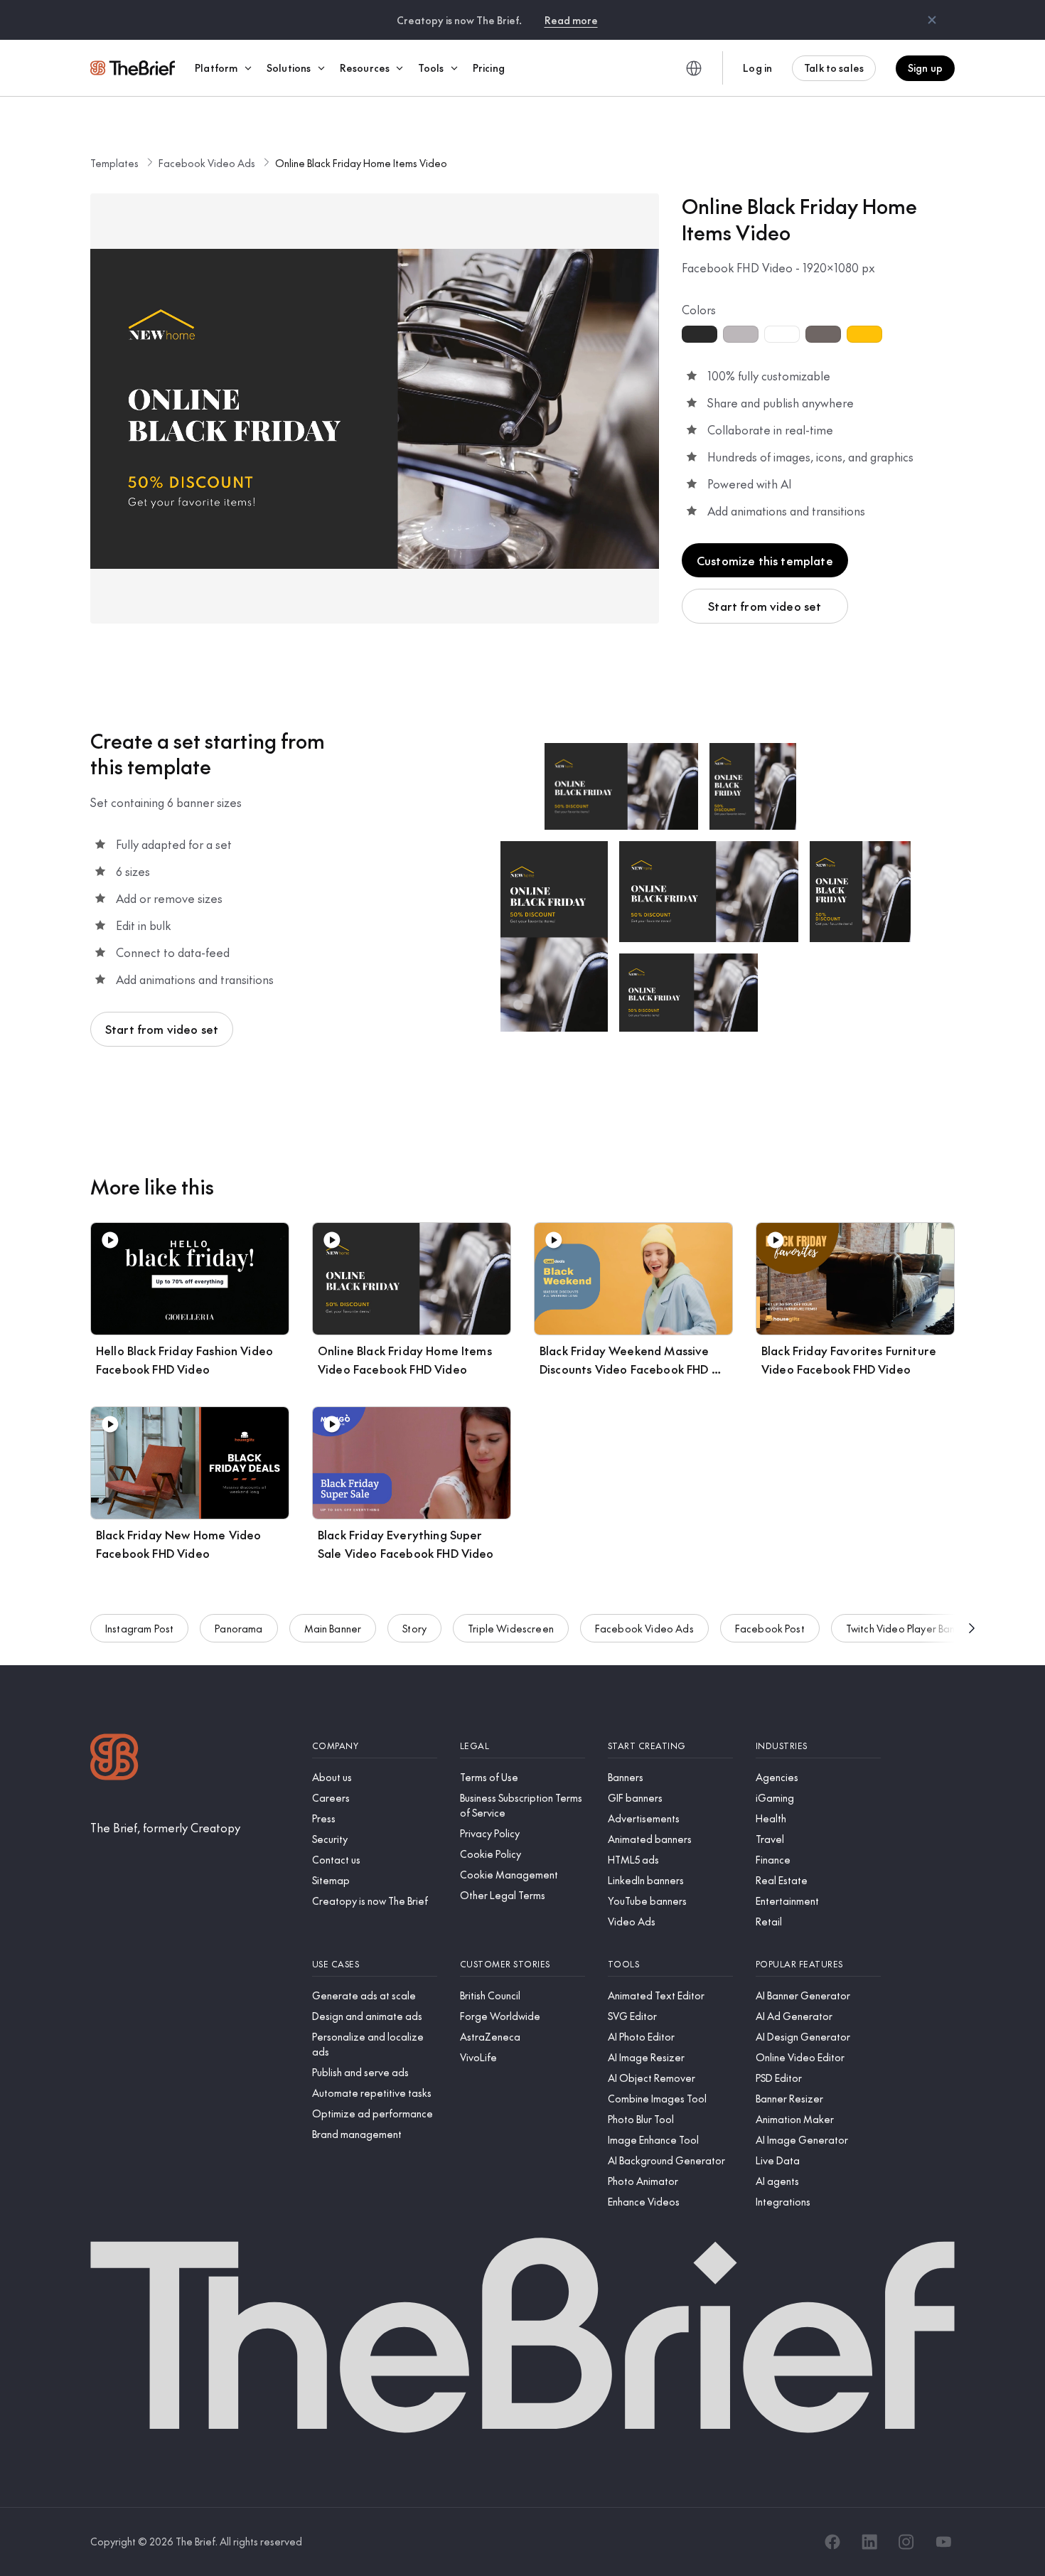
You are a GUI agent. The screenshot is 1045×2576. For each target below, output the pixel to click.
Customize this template (765, 560)
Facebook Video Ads (207, 163)
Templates (114, 163)
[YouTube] (943, 2542)
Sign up (925, 68)
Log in (757, 68)
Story (414, 1628)
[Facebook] (832, 2542)
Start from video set (765, 606)
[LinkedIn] (869, 2542)
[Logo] (114, 1759)
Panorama (239, 1628)
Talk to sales (834, 68)
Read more (571, 20)
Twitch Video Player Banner (908, 1628)
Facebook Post (770, 1628)
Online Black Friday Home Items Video (361, 163)
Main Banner (333, 1628)
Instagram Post (139, 1628)
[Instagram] (906, 2542)
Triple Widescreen (511, 1628)
